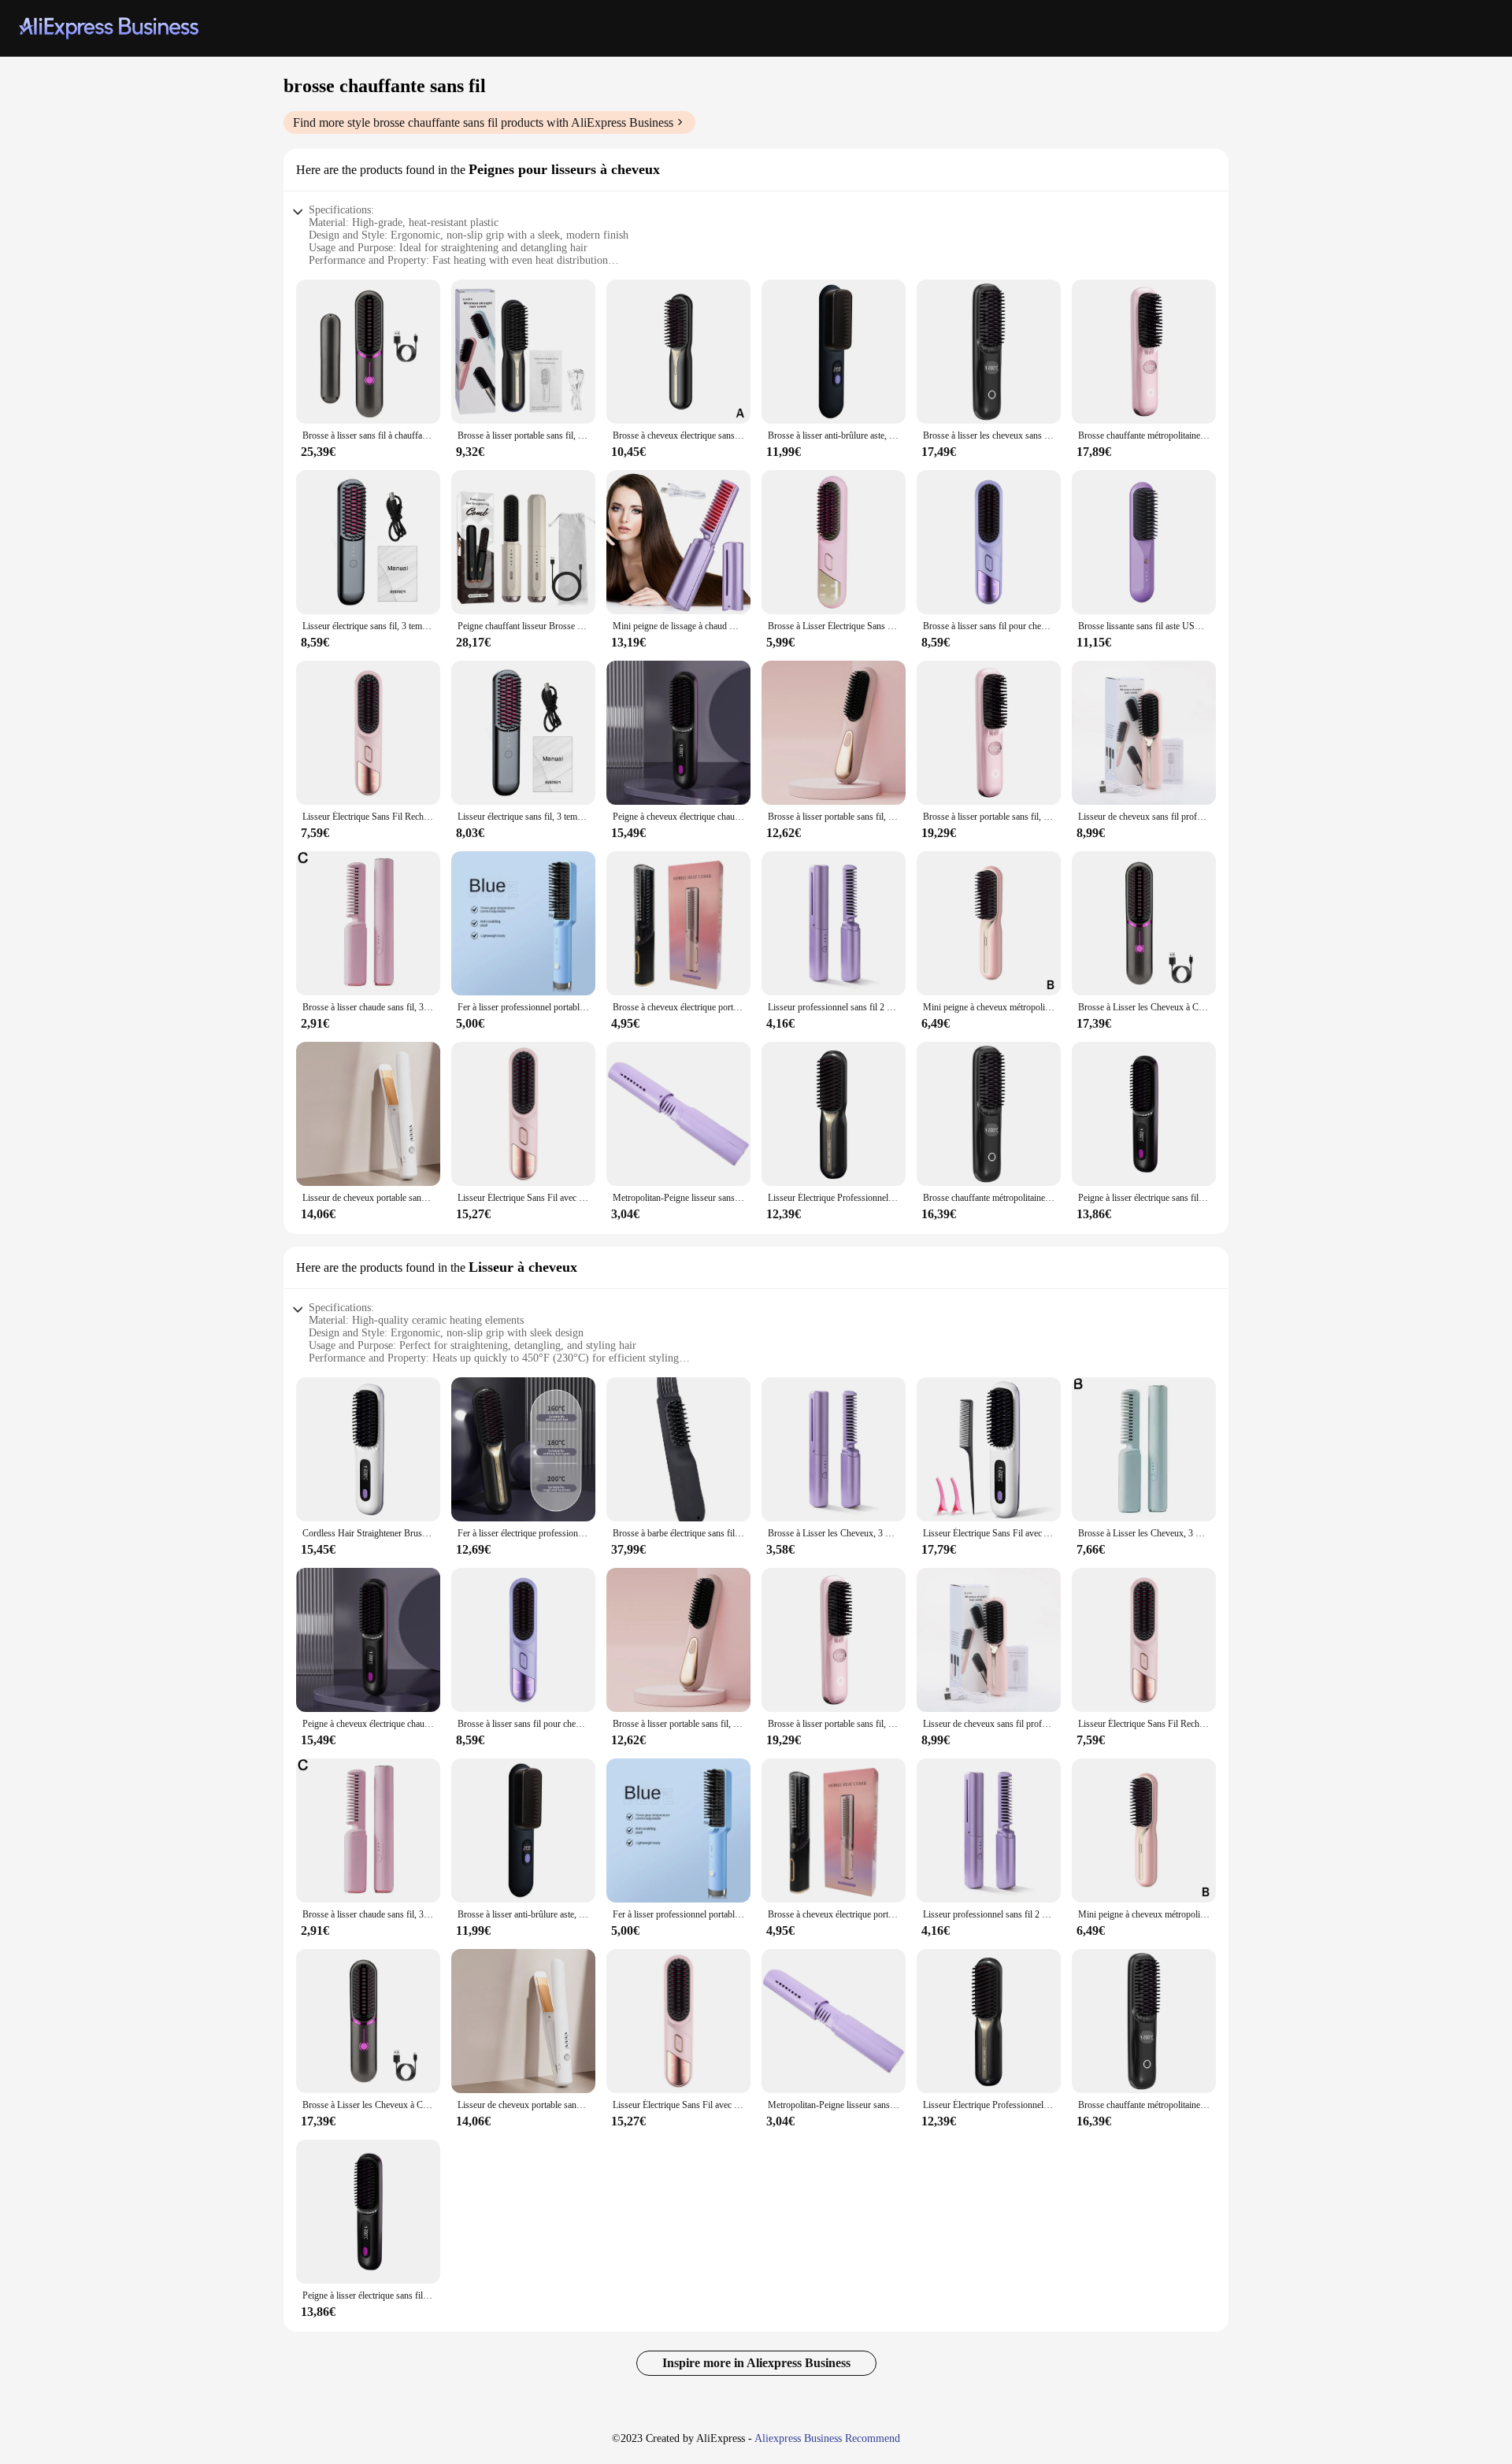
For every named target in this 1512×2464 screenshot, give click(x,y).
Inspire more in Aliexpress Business (756, 2363)
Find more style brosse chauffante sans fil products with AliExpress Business (483, 122)
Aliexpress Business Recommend (827, 2438)
